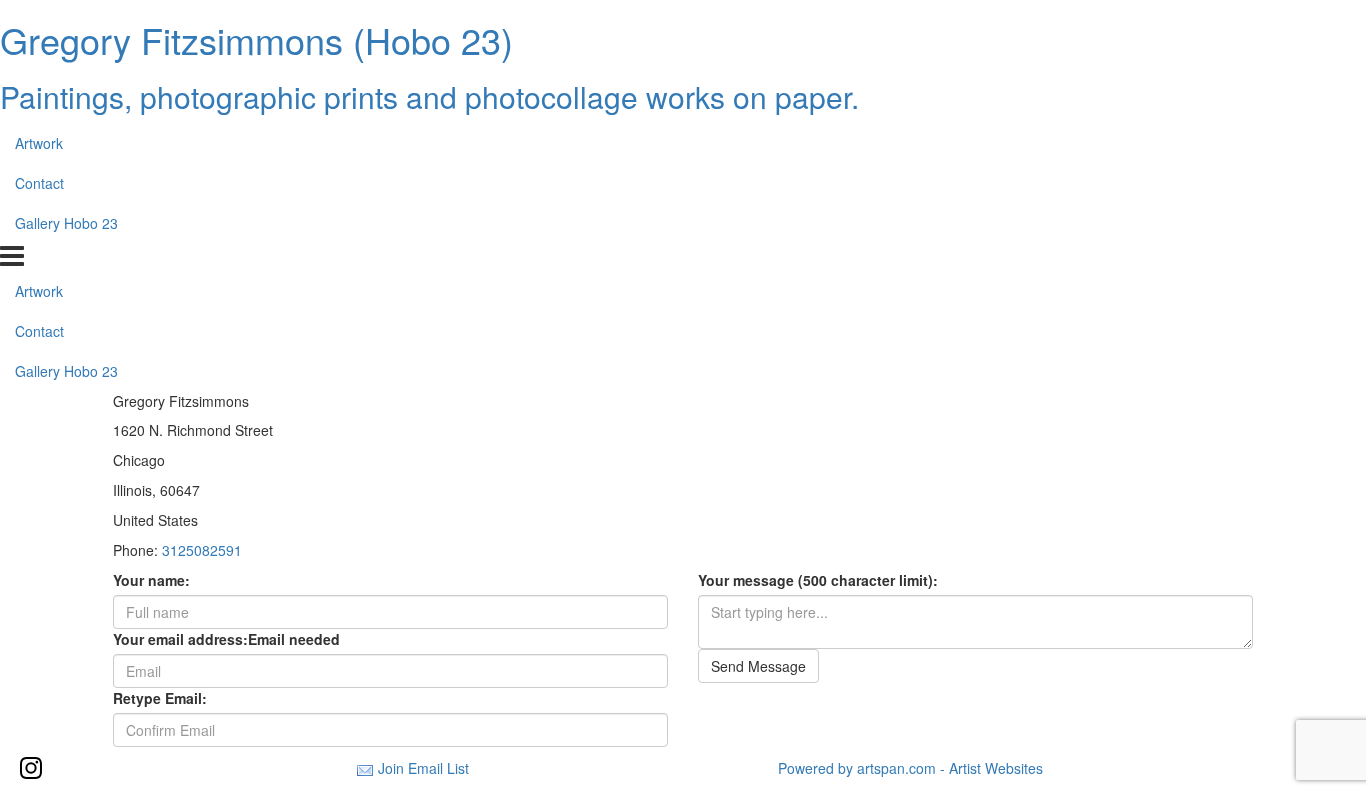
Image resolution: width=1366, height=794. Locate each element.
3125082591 (202, 550)
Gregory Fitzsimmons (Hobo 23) (256, 39)
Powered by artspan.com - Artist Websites (910, 768)
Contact (39, 183)
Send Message (758, 666)
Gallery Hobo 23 (66, 223)
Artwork (39, 143)
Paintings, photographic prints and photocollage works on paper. (429, 96)
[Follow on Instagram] (31, 768)
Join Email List (423, 768)
